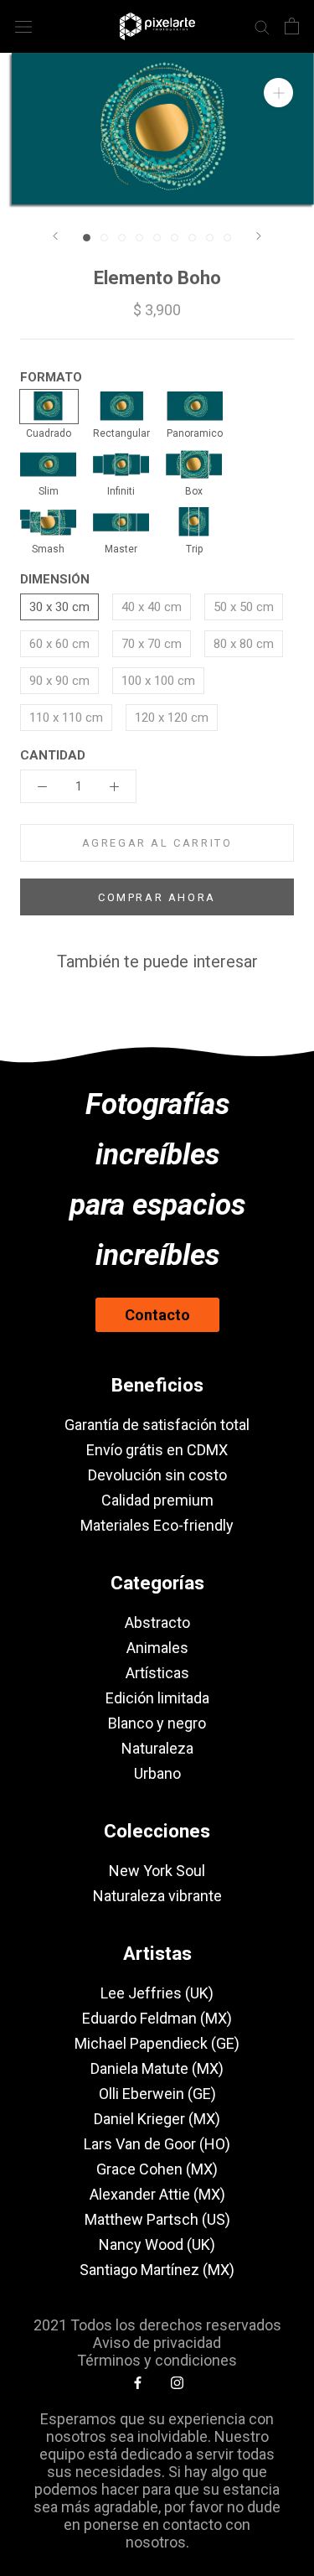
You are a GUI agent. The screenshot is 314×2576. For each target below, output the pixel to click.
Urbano (157, 1773)
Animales (157, 1648)
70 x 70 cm (152, 644)
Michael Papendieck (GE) (157, 2043)
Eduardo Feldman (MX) (157, 2018)
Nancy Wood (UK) (157, 2244)
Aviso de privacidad (157, 2343)
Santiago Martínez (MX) (157, 2270)
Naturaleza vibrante (157, 1896)
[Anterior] (55, 236)
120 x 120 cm (172, 718)
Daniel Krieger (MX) (157, 2119)
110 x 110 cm (66, 718)
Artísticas (157, 1673)
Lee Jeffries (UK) (157, 1993)
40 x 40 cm (152, 607)
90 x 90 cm (59, 681)
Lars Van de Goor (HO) (157, 2144)
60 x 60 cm (59, 644)
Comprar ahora (157, 897)
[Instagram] (177, 2382)
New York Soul (157, 1871)
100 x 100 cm (158, 681)
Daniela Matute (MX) (157, 2068)
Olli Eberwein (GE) (157, 2094)
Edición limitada (157, 1698)
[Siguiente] (259, 236)
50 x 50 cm (244, 607)
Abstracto (157, 1622)
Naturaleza (157, 1748)
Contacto (157, 1315)
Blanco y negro (157, 1723)
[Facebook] (138, 2382)
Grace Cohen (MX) (157, 2169)
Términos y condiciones (157, 2360)
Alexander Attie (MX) (157, 2194)
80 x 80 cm (244, 644)
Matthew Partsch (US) (157, 2219)
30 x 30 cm (59, 607)
